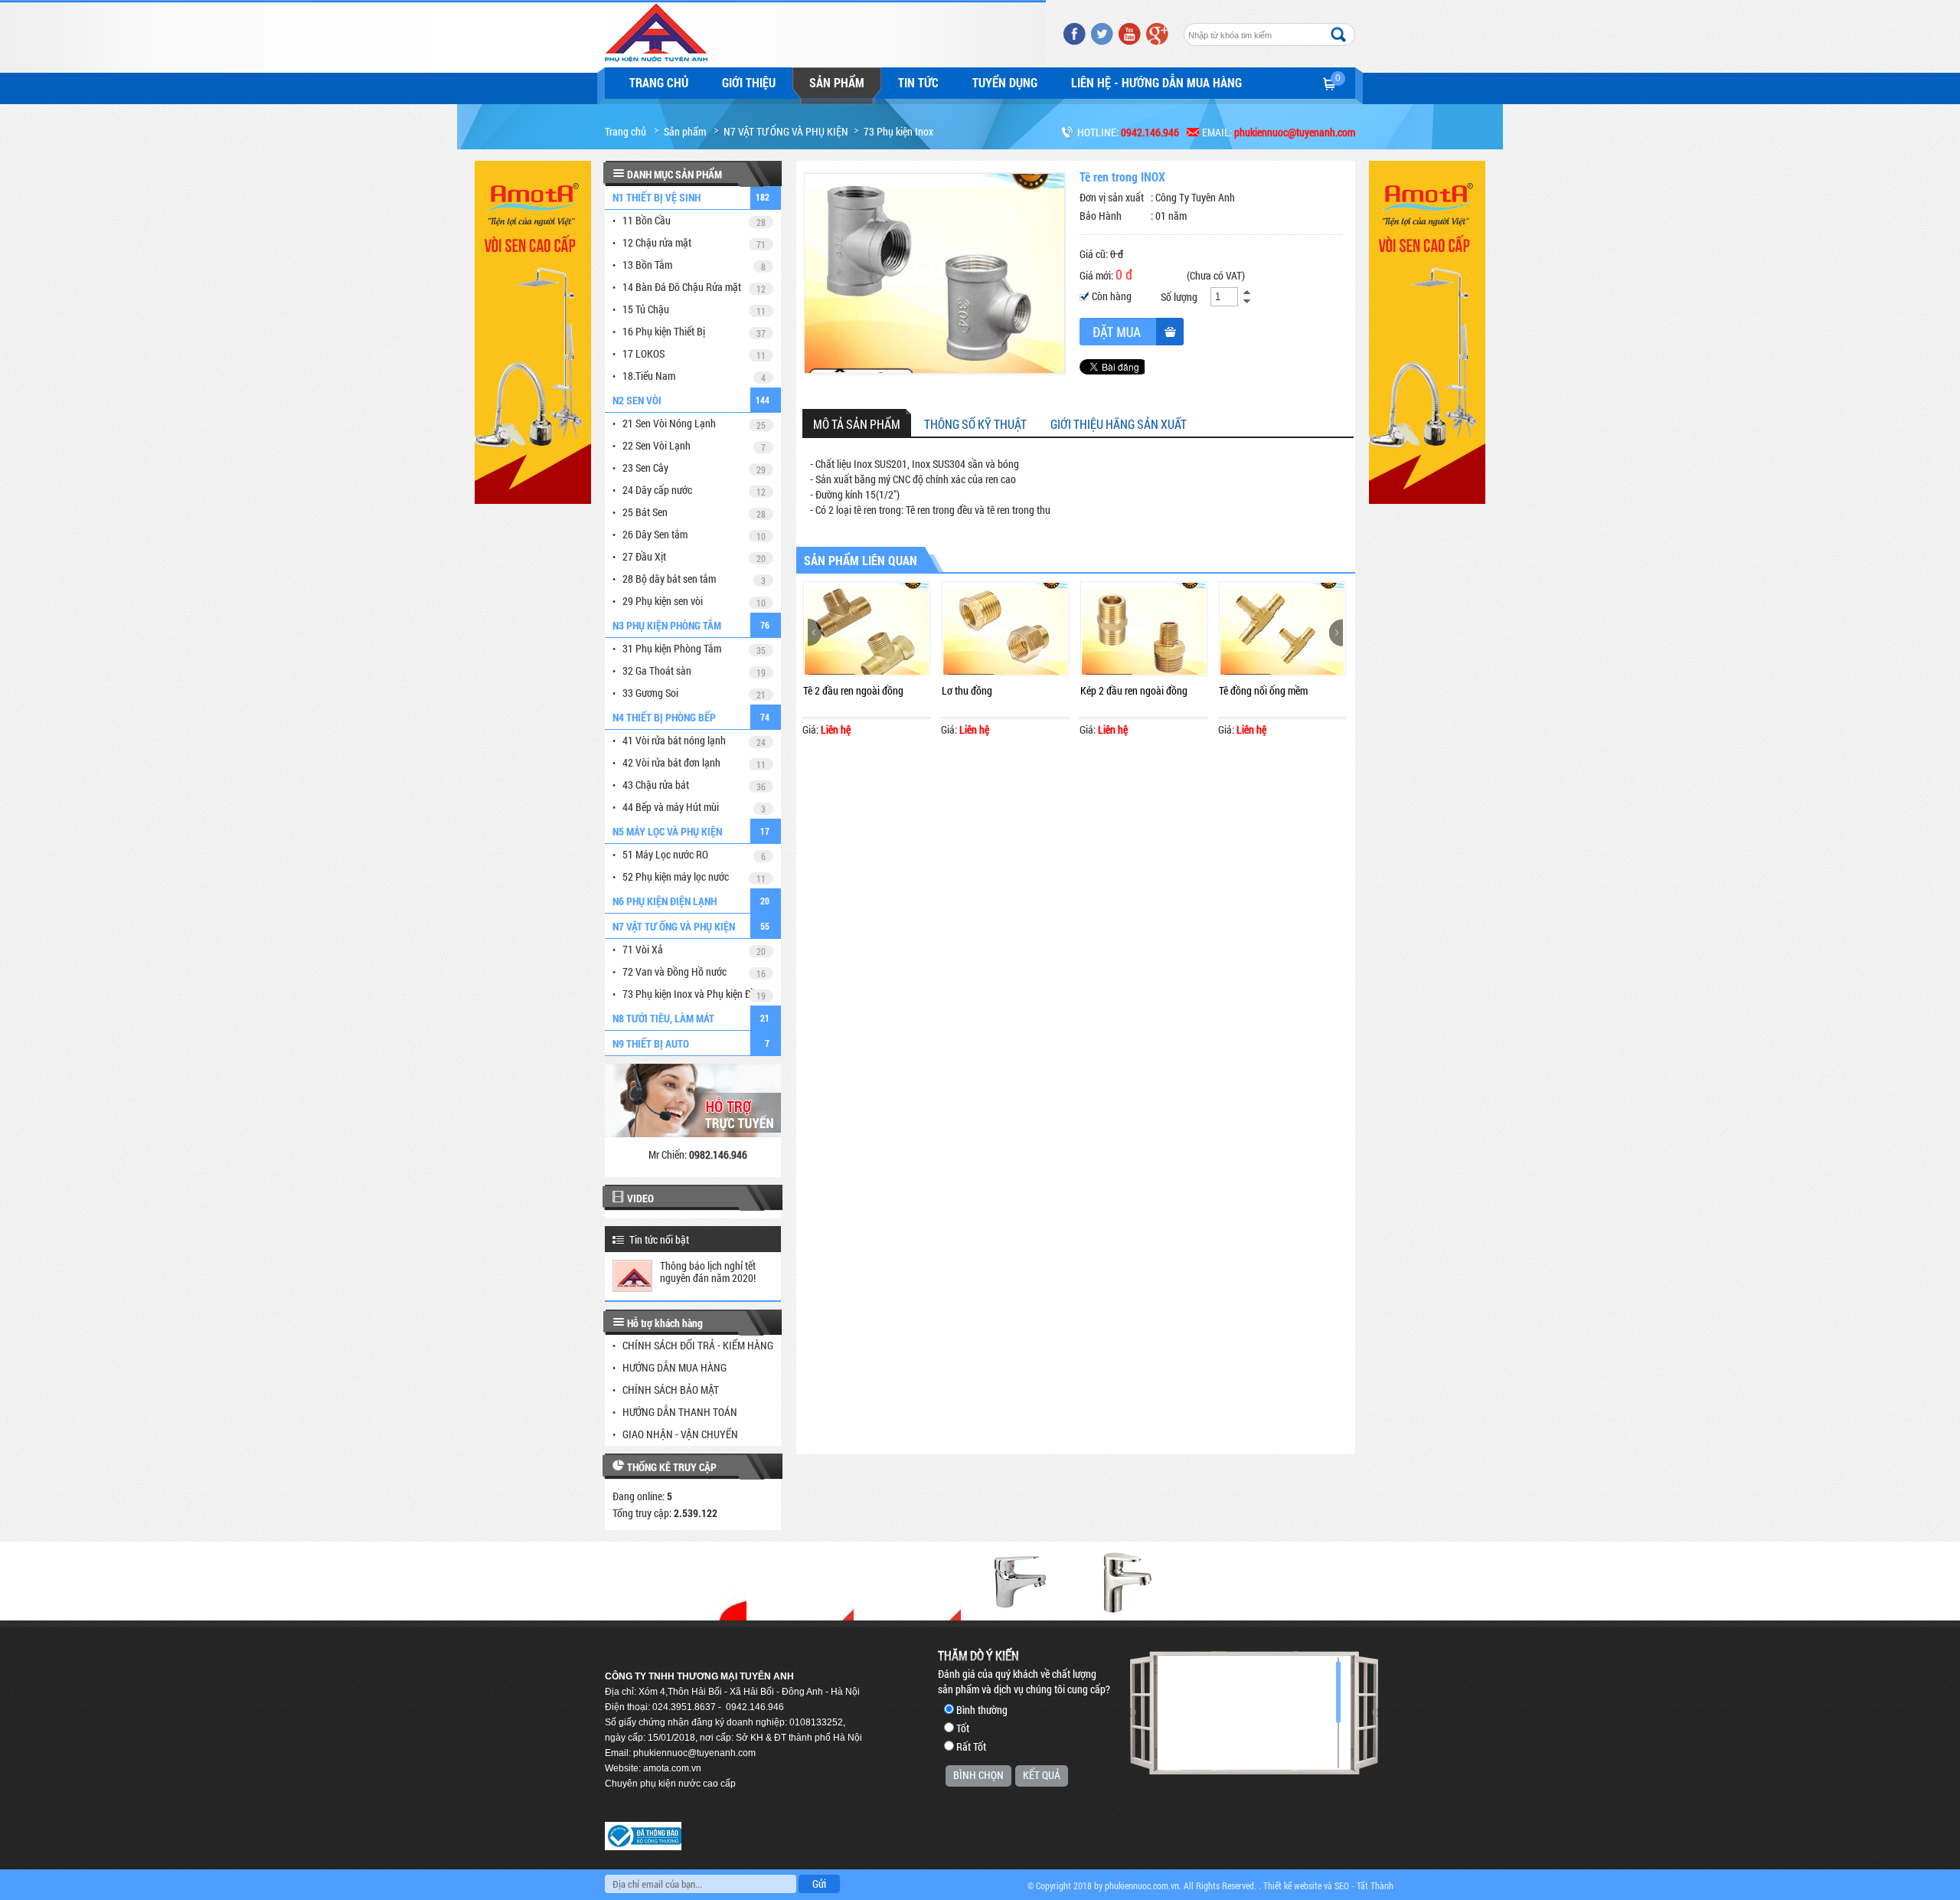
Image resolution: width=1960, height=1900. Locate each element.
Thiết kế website (1292, 1885)
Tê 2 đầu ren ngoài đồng (853, 690)
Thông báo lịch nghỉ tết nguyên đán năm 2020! (708, 1272)
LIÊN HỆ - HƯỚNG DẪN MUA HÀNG (1156, 82)
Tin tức (918, 82)
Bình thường (982, 1710)
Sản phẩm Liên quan (861, 560)
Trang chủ (659, 82)
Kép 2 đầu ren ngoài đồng (1134, 690)
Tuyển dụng (1005, 82)
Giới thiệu (749, 82)
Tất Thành (1375, 1885)
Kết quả (1042, 1775)
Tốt (963, 1728)
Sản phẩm (837, 82)
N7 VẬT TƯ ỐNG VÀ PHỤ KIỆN (786, 131)
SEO (1342, 1885)
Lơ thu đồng (967, 690)
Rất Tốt (971, 1746)
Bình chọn (978, 1775)
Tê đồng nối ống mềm (1263, 690)
